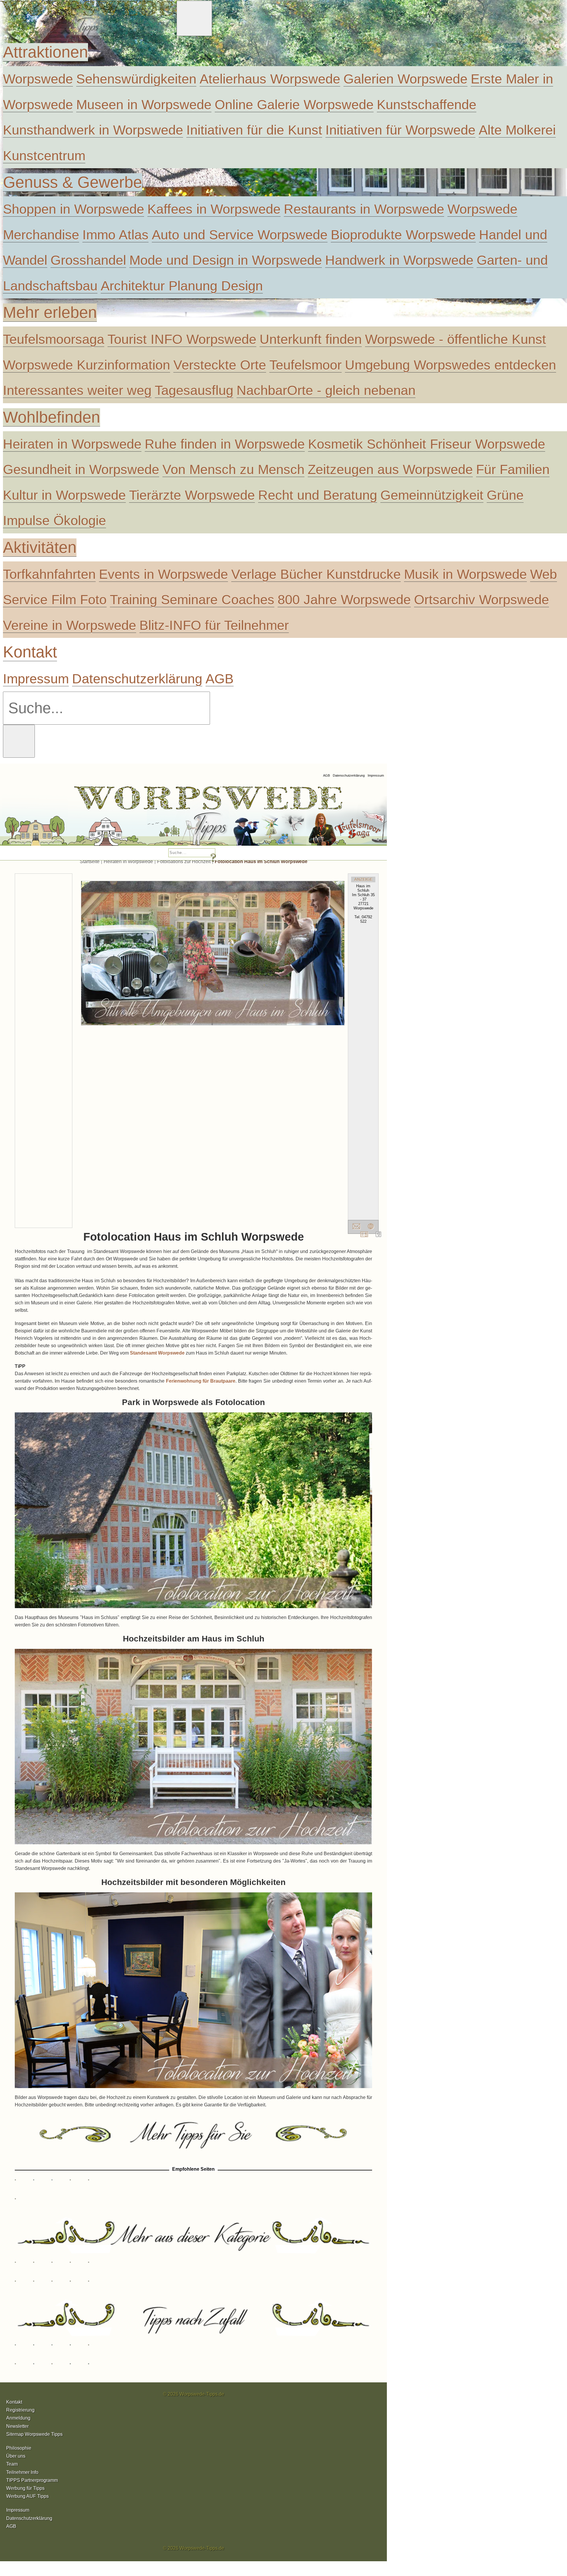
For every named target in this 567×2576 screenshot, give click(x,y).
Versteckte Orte (220, 365)
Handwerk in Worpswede (399, 260)
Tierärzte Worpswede (192, 495)
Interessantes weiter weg (77, 390)
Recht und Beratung (318, 495)
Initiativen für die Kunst (254, 130)
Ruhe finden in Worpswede (225, 444)
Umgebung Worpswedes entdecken (450, 365)
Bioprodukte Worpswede (403, 235)
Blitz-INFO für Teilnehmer (214, 625)
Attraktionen (45, 52)
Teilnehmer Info (22, 2472)
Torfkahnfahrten (49, 574)
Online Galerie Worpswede (294, 104)
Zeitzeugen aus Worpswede (390, 469)
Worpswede (38, 79)
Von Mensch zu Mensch (233, 469)
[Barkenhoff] (58, 818)
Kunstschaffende (427, 104)
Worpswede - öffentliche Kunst (456, 339)
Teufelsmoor (306, 365)
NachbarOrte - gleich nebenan (326, 390)
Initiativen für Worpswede (400, 130)
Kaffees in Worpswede (214, 209)
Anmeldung (18, 2418)
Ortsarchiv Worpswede (482, 600)
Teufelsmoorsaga (54, 339)
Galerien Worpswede (405, 79)
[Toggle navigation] (194, 18)
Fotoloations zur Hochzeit (184, 861)
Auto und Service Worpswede (240, 235)
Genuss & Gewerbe (72, 182)
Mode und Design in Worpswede (226, 260)
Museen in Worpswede (144, 104)
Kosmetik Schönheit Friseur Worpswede (427, 444)
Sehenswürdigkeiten (136, 79)
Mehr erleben (50, 312)
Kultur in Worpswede (64, 495)
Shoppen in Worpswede (74, 209)
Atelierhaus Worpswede (270, 79)
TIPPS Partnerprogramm (32, 2480)
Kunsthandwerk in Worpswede (93, 130)
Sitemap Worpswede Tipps (34, 2434)
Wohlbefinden (52, 417)
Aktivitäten (40, 547)
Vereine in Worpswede (70, 625)
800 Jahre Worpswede (344, 600)
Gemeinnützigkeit (432, 495)
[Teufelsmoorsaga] (314, 818)
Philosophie (19, 2448)
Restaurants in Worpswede (364, 209)
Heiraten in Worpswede (72, 444)
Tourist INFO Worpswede (182, 339)
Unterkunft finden (311, 339)
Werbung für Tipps (25, 2488)
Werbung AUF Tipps (27, 2496)
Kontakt (30, 652)
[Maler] (139, 818)
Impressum (36, 679)
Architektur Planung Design (182, 286)
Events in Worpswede (163, 574)
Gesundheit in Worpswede (81, 469)
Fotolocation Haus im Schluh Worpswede (261, 861)
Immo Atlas (115, 235)
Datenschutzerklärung (137, 679)
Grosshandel (88, 260)
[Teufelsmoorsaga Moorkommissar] (219, 818)
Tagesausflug (194, 390)
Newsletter (17, 2426)
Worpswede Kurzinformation (87, 365)
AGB (220, 679)
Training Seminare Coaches (192, 600)
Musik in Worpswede (465, 574)
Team (12, 2464)
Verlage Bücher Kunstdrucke (316, 574)
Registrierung (20, 2410)
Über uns (16, 2456)
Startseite (90, 861)
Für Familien (513, 469)
